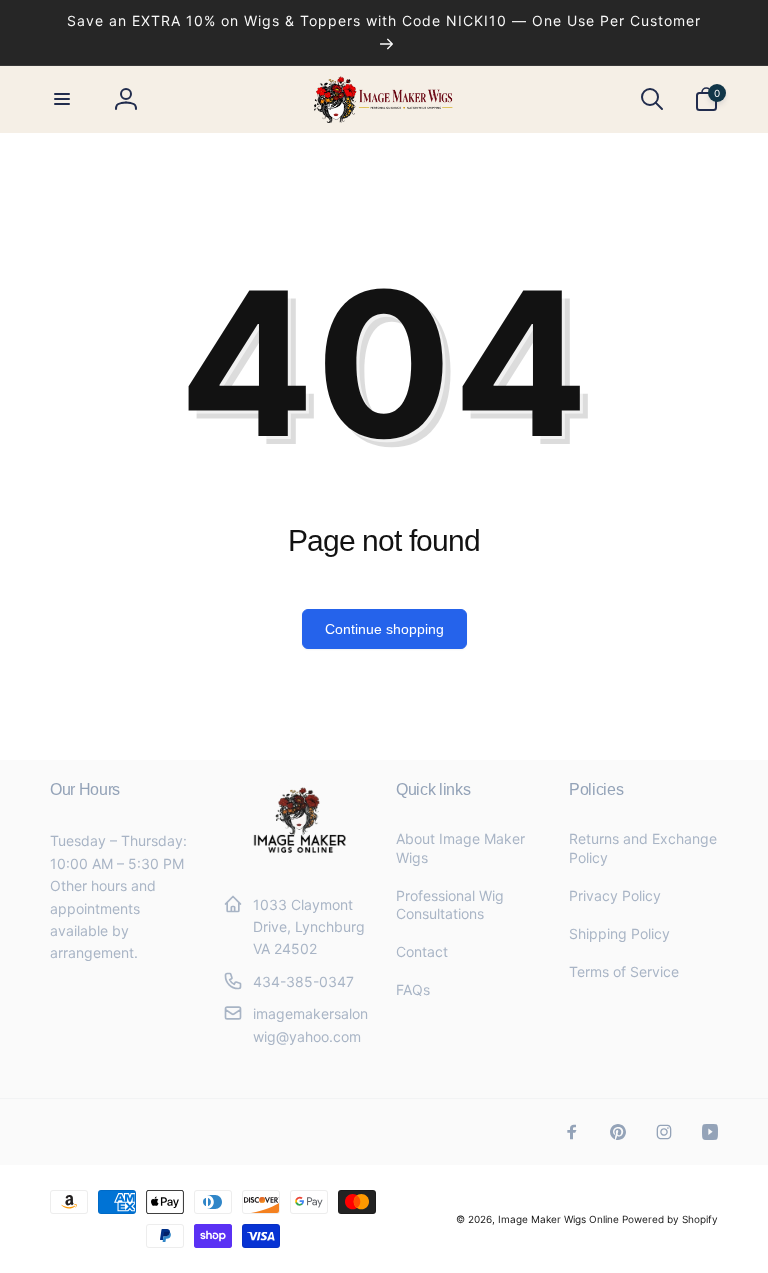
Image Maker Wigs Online (558, 1219)
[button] (62, 99)
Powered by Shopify (670, 1219)
